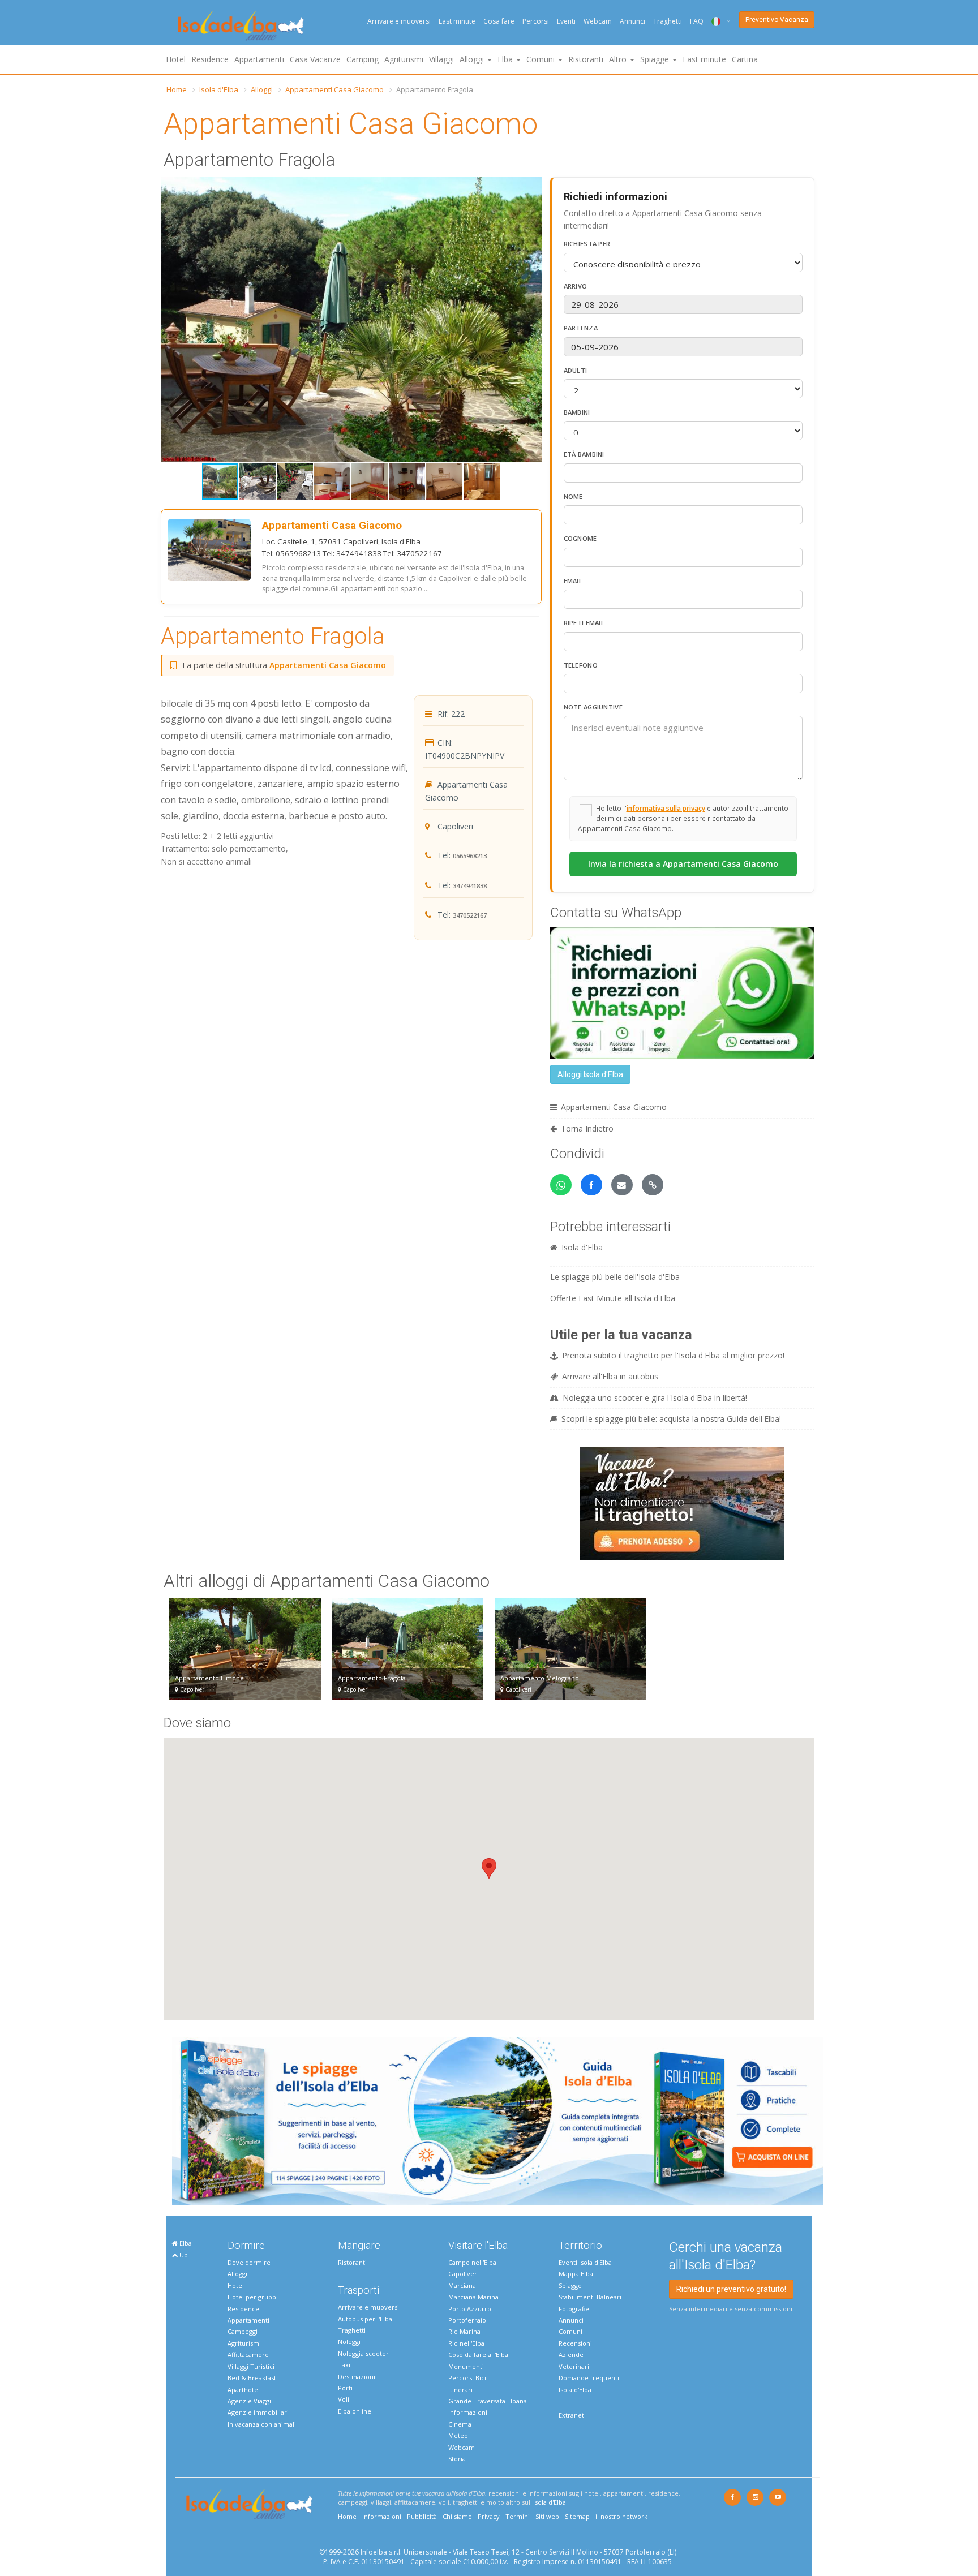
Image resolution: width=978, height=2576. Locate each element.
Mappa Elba (576, 2274)
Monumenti (466, 2366)
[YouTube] (778, 2497)
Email (573, 581)
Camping (363, 59)
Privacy (489, 2516)
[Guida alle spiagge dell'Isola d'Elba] (497, 2120)
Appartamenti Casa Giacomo (334, 89)
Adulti (576, 370)
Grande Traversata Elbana (488, 2401)
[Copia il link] (653, 1185)
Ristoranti (586, 59)
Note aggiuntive (593, 707)
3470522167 (470, 915)
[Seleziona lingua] (717, 21)
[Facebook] (732, 2497)
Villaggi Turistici (251, 2366)
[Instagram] (755, 2497)
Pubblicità (422, 2516)
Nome (573, 496)
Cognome (580, 538)
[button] (531, 187)
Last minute (457, 21)
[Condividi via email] (622, 1185)
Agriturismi (404, 59)
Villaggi (441, 59)
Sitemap (577, 2516)
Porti (345, 2388)
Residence (210, 59)
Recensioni (575, 2343)
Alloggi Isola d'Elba (590, 1074)
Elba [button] (506, 59)
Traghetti (668, 21)
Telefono (581, 665)
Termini (518, 2516)
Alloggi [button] (473, 59)
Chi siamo (457, 2516)
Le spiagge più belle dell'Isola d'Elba (615, 1277)
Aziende (571, 2354)
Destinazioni (357, 2377)
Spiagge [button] (656, 59)
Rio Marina (464, 2331)
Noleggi (349, 2341)
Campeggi (243, 2331)
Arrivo (576, 286)
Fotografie (574, 2309)
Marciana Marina (473, 2297)
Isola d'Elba (219, 89)
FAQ (697, 21)
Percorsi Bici (467, 2378)
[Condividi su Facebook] (591, 1185)
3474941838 (470, 886)
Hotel (176, 59)
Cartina (745, 59)
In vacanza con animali (262, 2424)
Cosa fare (499, 21)
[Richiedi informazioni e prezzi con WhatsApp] (683, 992)
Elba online (355, 2411)
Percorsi (536, 21)
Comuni (570, 2331)
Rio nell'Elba (466, 2343)
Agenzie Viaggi (249, 2401)
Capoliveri (464, 2274)
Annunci (632, 21)
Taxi (344, 2365)
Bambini (577, 412)
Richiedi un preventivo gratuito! (731, 2289)
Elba (185, 2243)
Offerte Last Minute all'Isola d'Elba (613, 1298)
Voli (344, 2399)
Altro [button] (619, 59)
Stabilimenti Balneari (590, 2297)
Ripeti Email (584, 623)
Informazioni (468, 2412)
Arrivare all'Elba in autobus (610, 1376)
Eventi (566, 21)
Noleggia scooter (363, 2353)
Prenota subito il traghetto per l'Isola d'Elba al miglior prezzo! (673, 1355)
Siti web (547, 2516)
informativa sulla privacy (666, 808)
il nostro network (621, 2516)
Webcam (598, 21)
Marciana (462, 2285)
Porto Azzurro (470, 2309)
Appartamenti (259, 59)
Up (183, 2255)
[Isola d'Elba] (241, 26)
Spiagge (570, 2285)
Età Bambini (584, 454)
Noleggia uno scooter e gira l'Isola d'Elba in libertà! (655, 1398)
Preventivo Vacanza (777, 20)
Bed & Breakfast (252, 2378)
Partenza (581, 328)
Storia (457, 2459)
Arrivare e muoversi (399, 21)
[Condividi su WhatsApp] (561, 1185)
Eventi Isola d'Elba (585, 2262)
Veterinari (574, 2366)
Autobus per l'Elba (365, 2319)
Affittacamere (248, 2354)
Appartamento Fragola (273, 636)
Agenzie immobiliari (258, 2412)
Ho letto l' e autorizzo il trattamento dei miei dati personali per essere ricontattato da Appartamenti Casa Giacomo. (683, 818)
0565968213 (470, 856)
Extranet (571, 2415)
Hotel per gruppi (253, 2297)
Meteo (458, 2435)
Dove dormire (249, 2262)
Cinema (460, 2424)
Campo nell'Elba (472, 2262)
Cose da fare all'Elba (478, 2354)
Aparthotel (244, 2390)
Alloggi (262, 89)
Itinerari (460, 2390)
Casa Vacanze (315, 59)
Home (177, 89)
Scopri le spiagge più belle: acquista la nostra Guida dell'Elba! (671, 1419)
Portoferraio (467, 2320)
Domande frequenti (589, 2378)
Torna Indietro (587, 1128)
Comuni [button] (542, 59)
